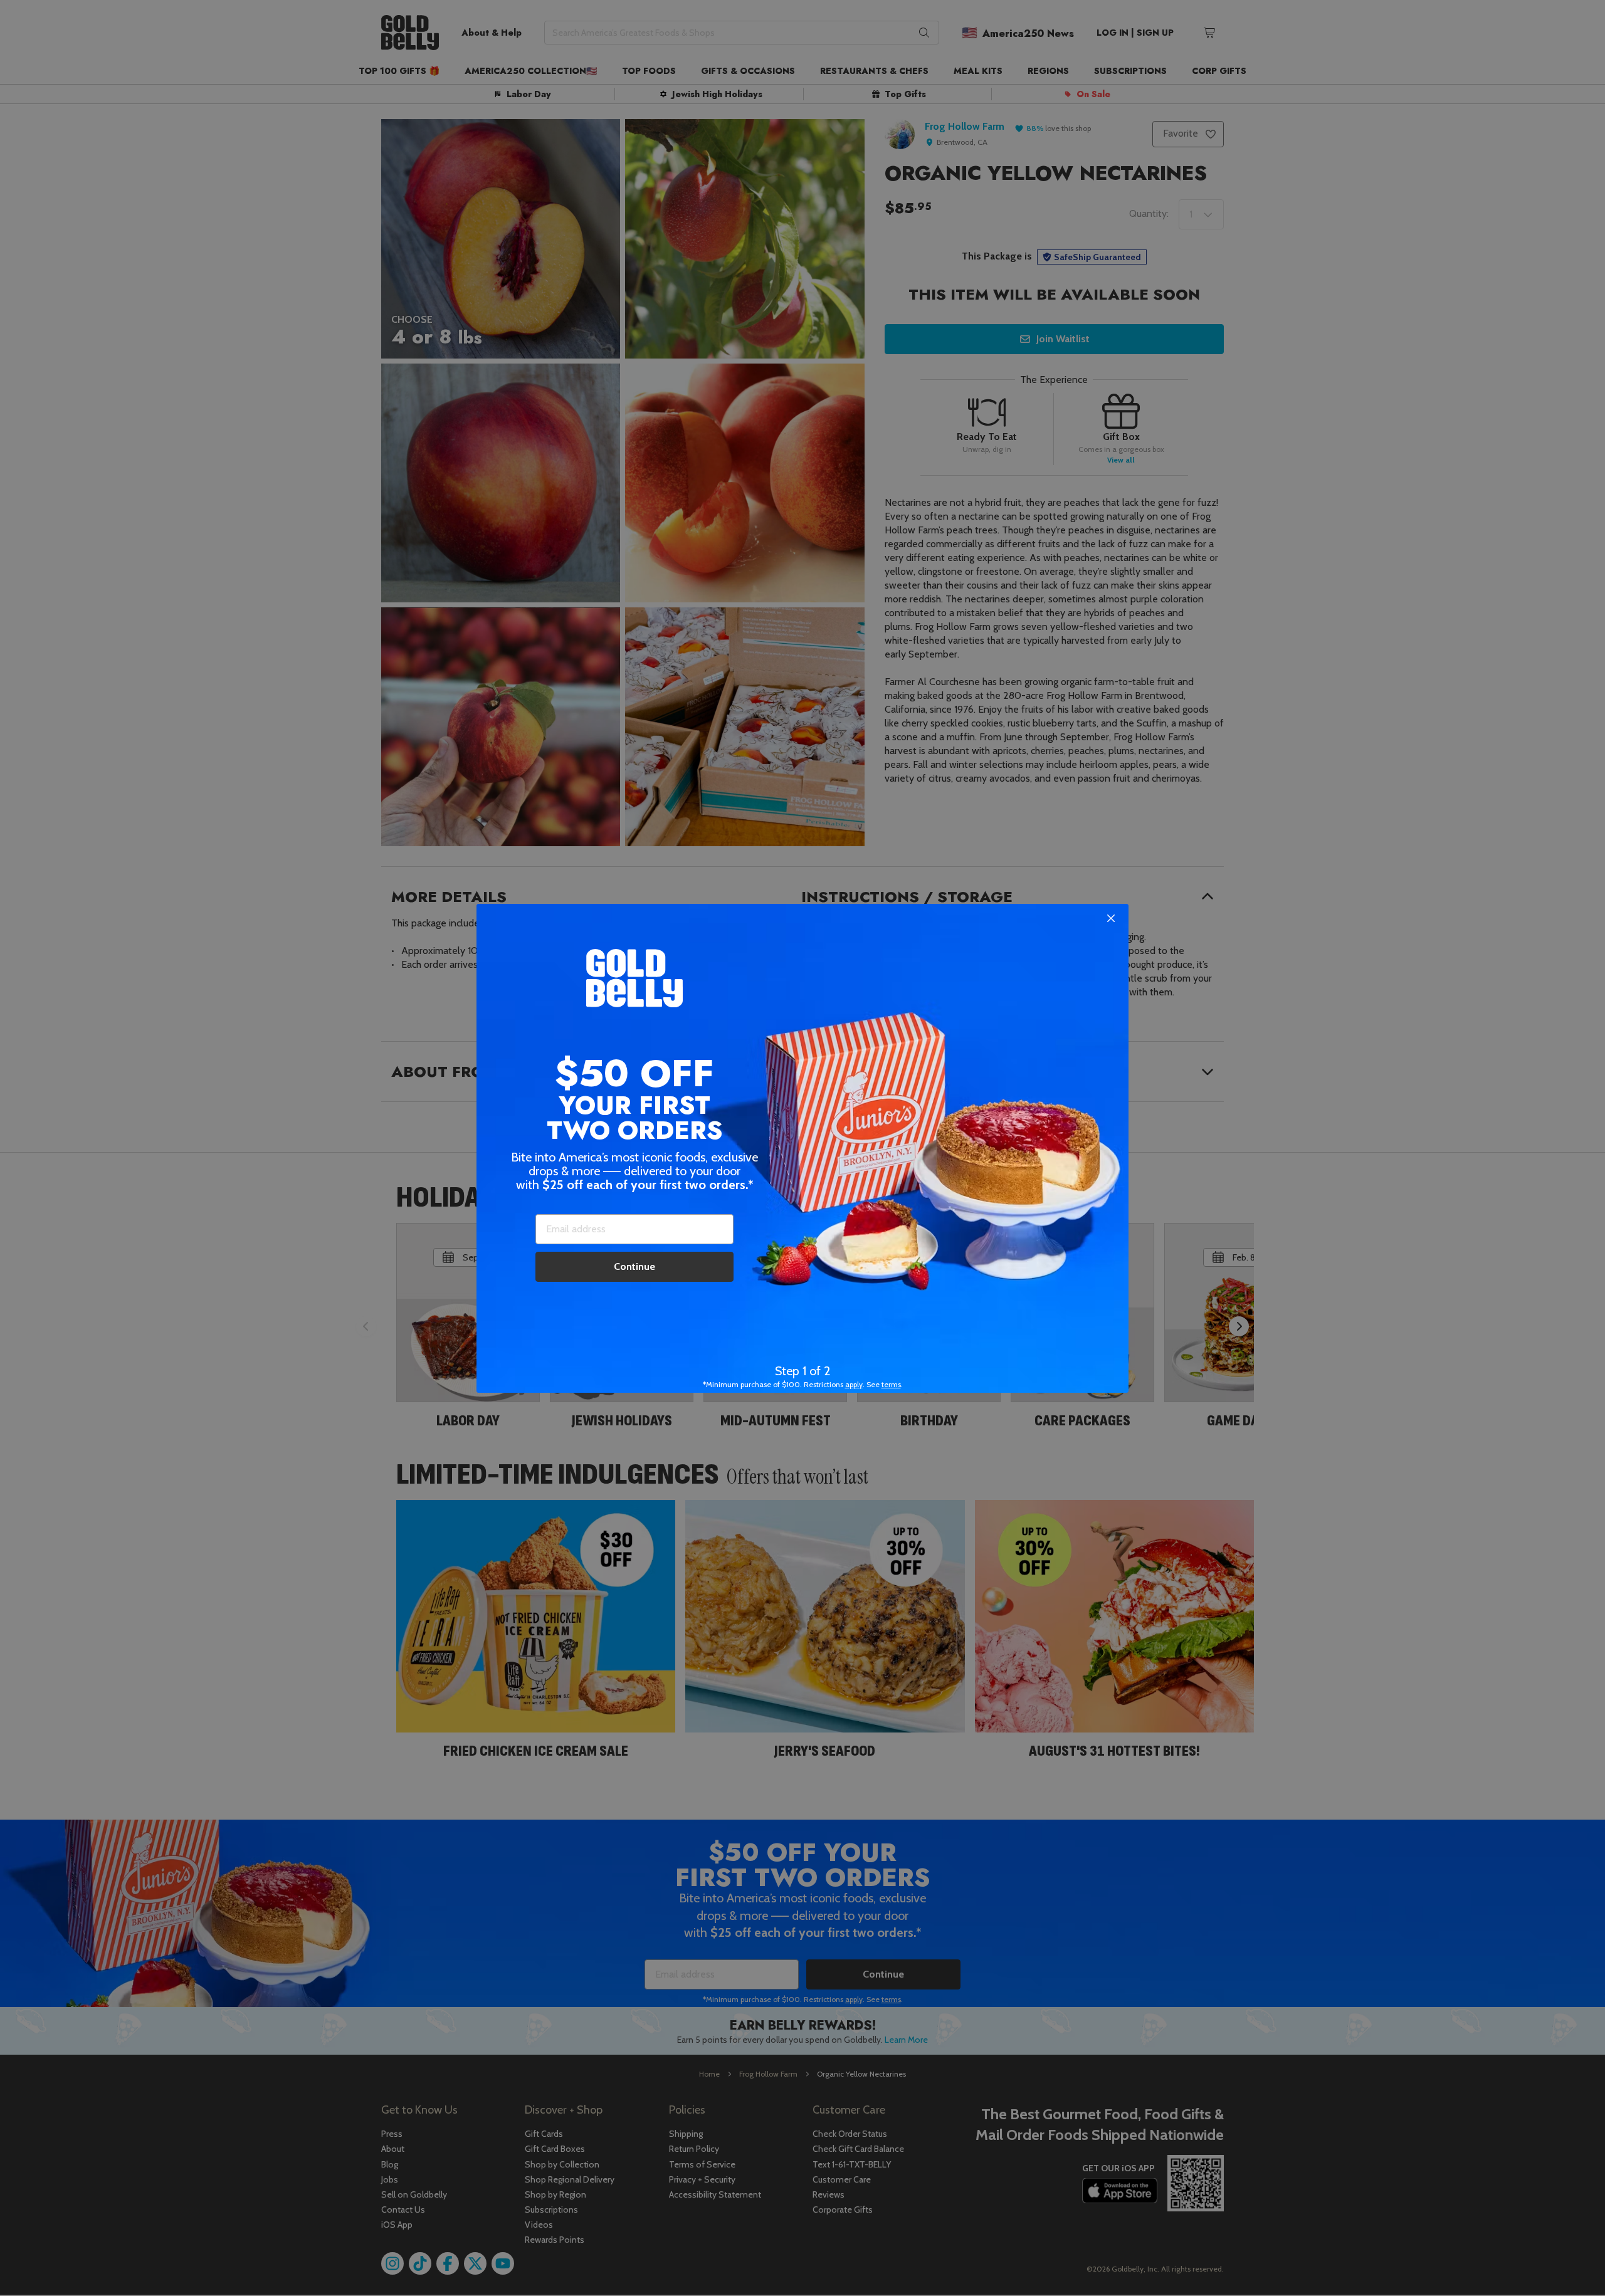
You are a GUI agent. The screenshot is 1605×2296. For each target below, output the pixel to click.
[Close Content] (1111, 919)
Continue (634, 1266)
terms (891, 1384)
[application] (1567, 2258)
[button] (802, 1148)
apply (854, 1384)
